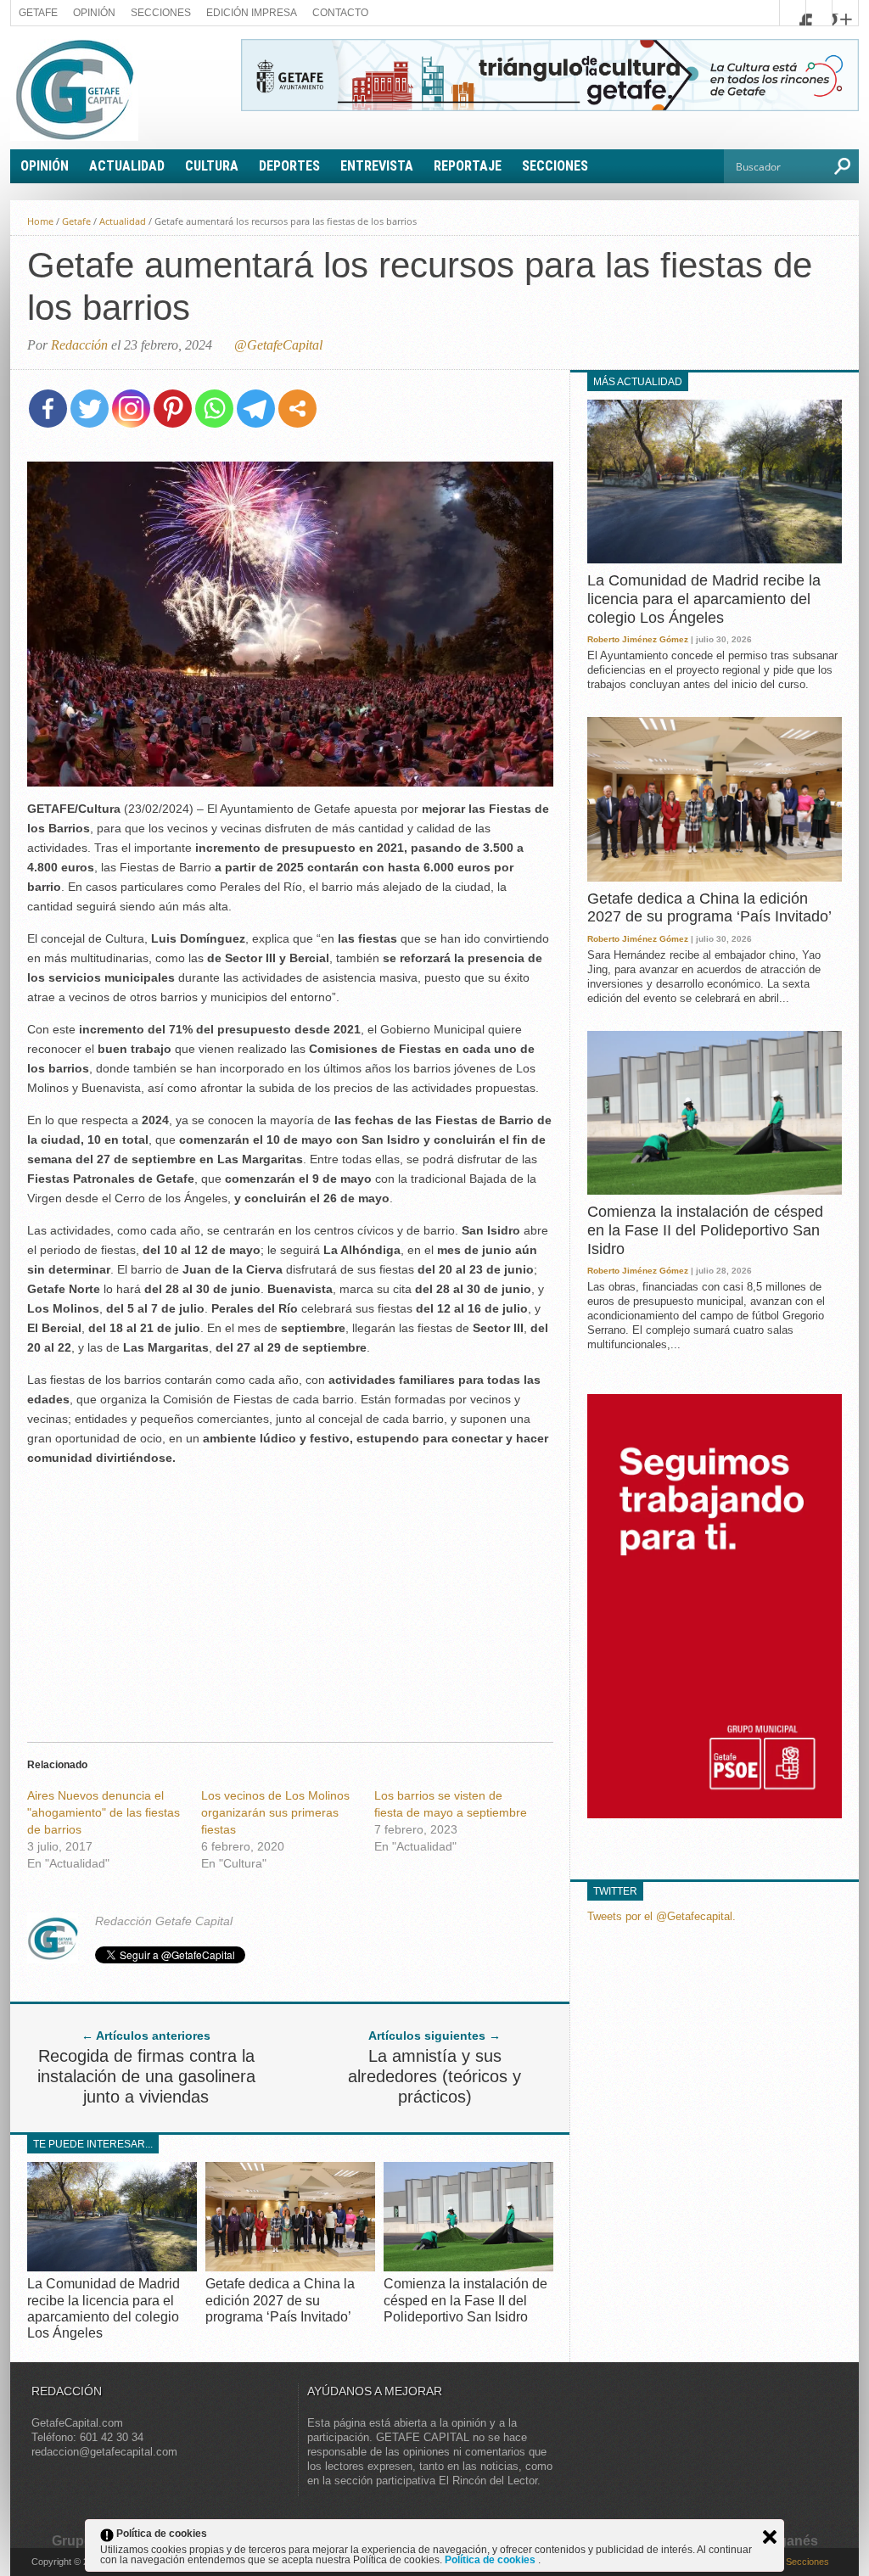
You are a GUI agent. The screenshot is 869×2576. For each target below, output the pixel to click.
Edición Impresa (252, 13)
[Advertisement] (290, 1599)
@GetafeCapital (278, 345)
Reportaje (468, 166)
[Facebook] (48, 409)
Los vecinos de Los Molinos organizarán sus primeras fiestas (275, 1812)
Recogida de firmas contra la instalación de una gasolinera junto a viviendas (146, 2076)
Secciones (161, 13)
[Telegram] (256, 409)
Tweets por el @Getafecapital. (662, 1916)
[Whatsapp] (214, 409)
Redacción (79, 345)
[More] (297, 409)
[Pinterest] (173, 409)
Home (40, 221)
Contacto (340, 13)
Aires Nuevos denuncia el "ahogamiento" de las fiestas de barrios (104, 1812)
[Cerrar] (770, 2537)
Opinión (94, 13)
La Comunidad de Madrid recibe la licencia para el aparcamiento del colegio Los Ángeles (704, 599)
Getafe (38, 13)
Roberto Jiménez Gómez (638, 639)
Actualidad (127, 166)
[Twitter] (90, 409)
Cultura (212, 166)
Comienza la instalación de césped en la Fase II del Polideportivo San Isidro (465, 2300)
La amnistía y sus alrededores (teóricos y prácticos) (434, 2076)
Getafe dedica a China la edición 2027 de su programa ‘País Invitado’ (280, 2300)
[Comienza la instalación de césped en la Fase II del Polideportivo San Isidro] (468, 2267)
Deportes (289, 166)
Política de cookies (491, 2560)
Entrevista (377, 166)
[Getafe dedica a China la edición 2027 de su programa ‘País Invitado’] (290, 2267)
